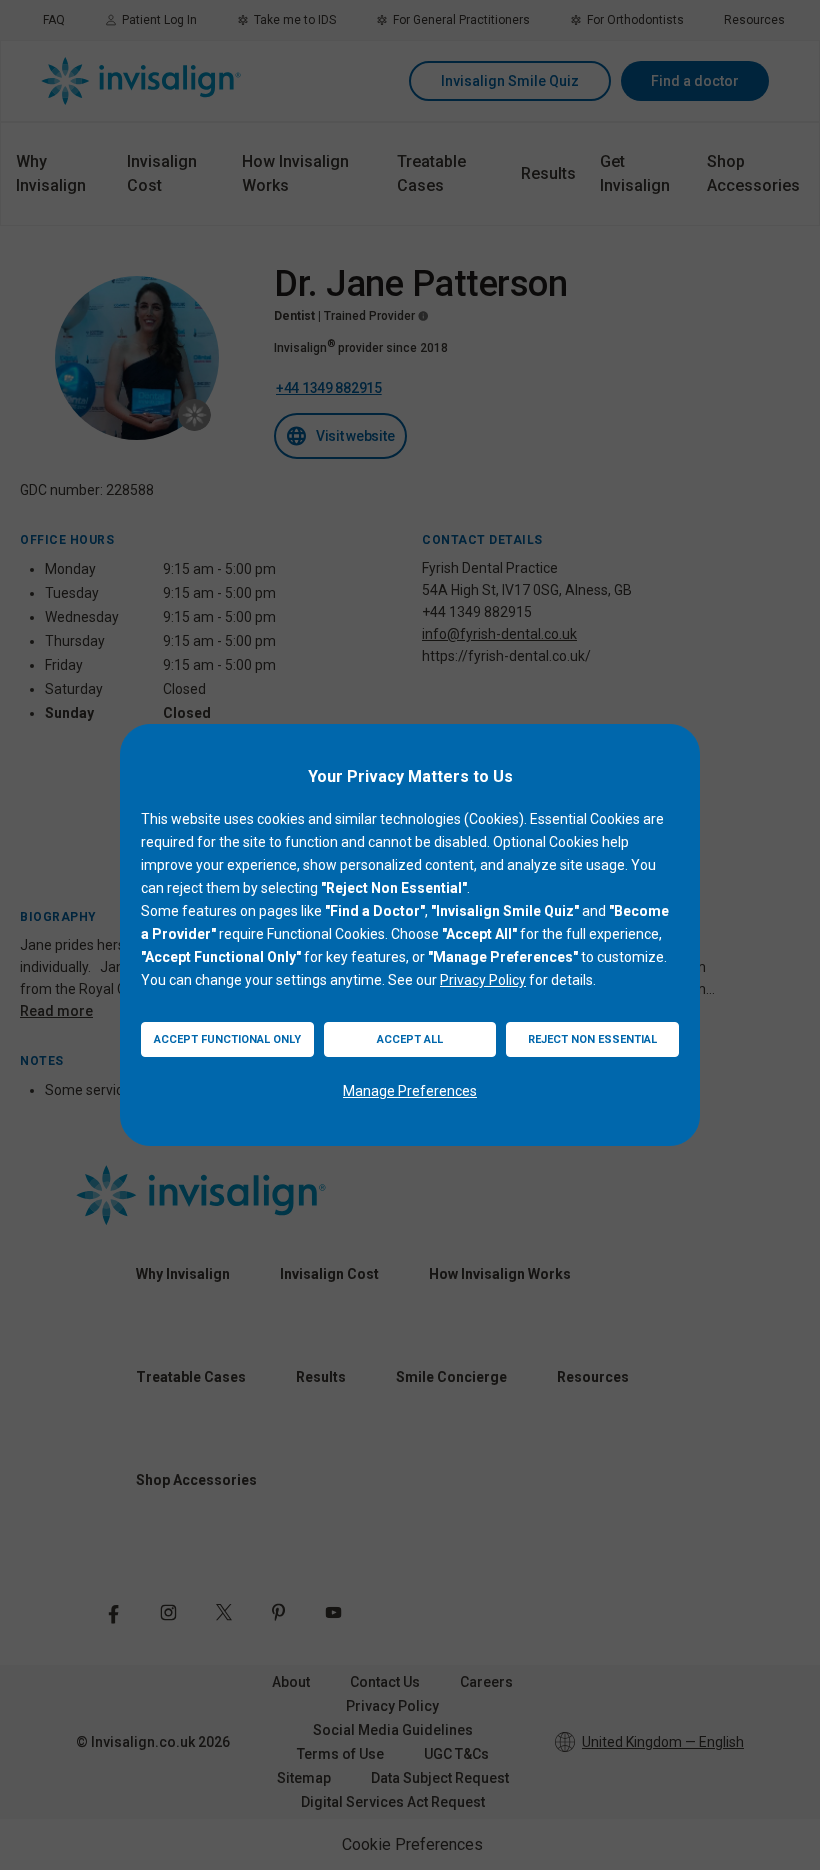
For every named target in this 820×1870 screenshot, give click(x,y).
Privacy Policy (483, 980)
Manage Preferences (410, 1091)
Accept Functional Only (227, 1039)
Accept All (410, 1039)
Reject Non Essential (592, 1039)
